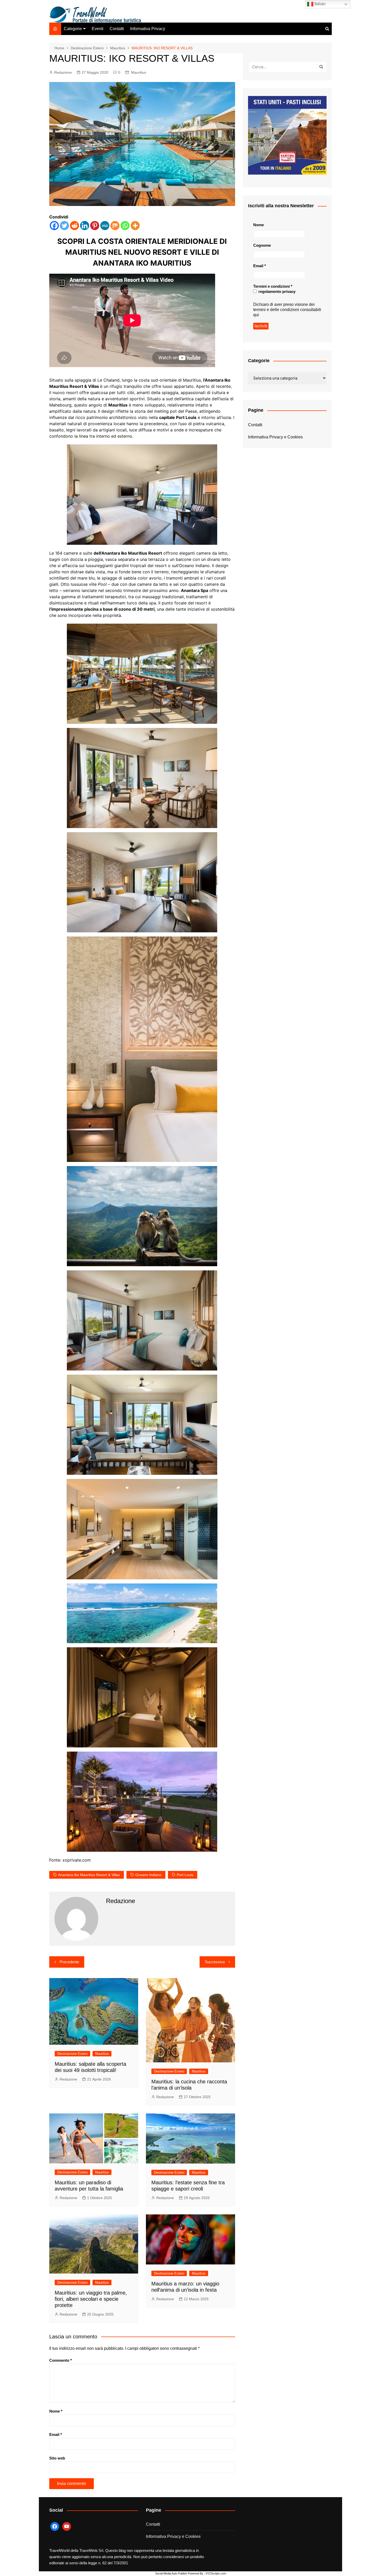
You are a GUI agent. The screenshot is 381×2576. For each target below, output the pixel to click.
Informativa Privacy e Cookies (275, 437)
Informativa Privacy (148, 29)
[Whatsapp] (125, 226)
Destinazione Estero (72, 2054)
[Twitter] (64, 226)
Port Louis (185, 1875)
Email (56, 2434)
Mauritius (139, 72)
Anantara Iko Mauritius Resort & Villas (89, 1875)
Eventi (98, 29)
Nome (56, 2411)
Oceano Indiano (148, 1875)
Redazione (63, 72)
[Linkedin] (85, 226)
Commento (61, 2360)
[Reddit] (75, 226)
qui (256, 315)
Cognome (262, 245)
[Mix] (115, 226)
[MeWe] (105, 226)
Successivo (215, 1962)
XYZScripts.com (216, 2573)
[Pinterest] (95, 226)
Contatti (117, 29)
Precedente (69, 1962)
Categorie (73, 29)
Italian (319, 4)
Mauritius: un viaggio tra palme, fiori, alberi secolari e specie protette (91, 2299)
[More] (135, 226)
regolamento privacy (276, 291)
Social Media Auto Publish (171, 2573)
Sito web (57, 2458)
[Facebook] (54, 226)
